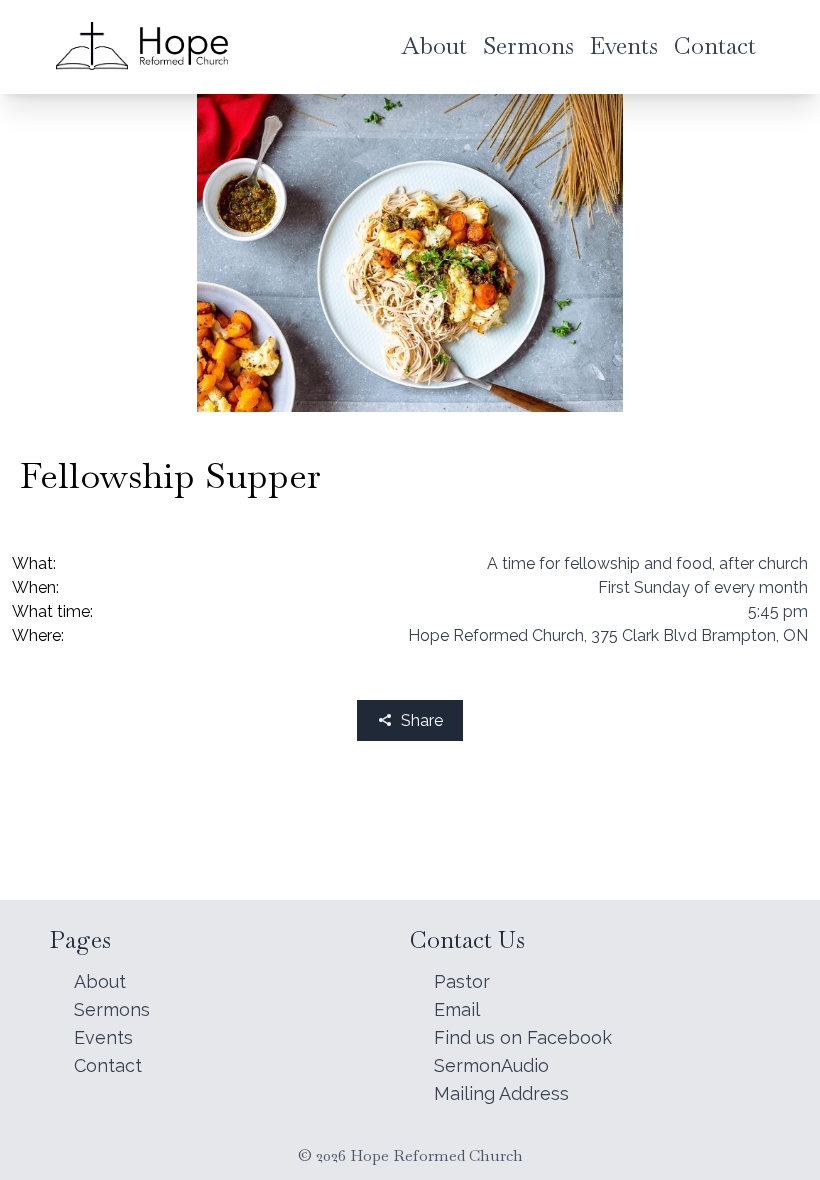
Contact (108, 1065)
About (100, 981)
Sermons (112, 1009)
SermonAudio (491, 1065)
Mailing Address (501, 1093)
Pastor (462, 981)
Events (103, 1037)
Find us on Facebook (523, 1037)
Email (457, 1009)
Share (422, 720)
